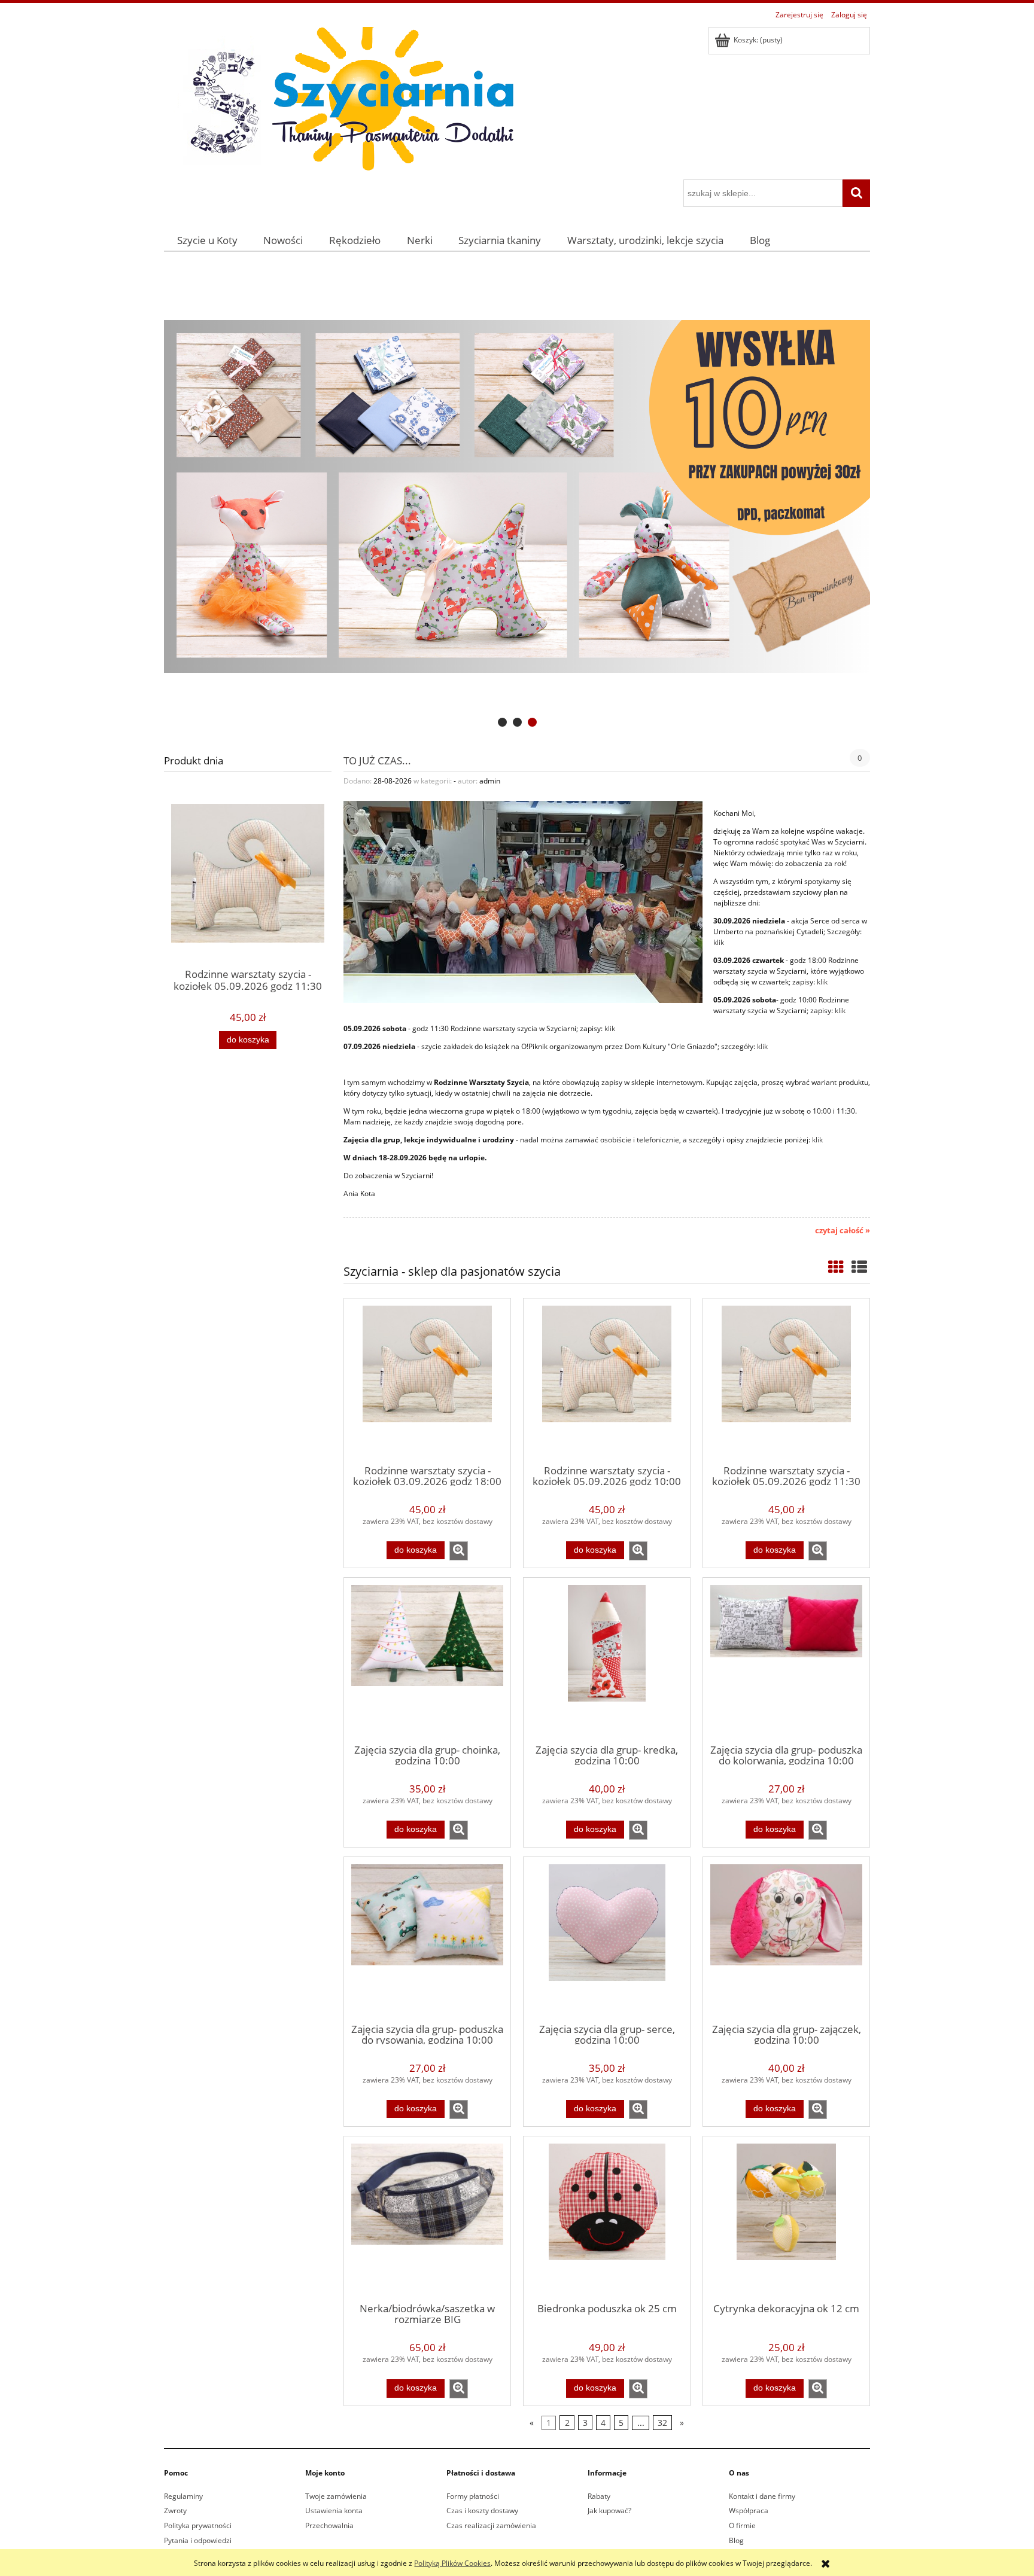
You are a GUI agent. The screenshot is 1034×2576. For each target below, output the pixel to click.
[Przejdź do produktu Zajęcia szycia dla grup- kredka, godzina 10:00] (607, 1660)
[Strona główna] (343, 101)
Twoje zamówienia (336, 2496)
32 (662, 2423)
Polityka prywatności (198, 2525)
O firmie (742, 2525)
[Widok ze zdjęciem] (836, 1267)
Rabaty (599, 2496)
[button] (459, 1551)
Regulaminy (183, 2496)
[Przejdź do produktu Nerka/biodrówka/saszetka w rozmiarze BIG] (427, 2218)
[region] (517, 497)
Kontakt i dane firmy (762, 2496)
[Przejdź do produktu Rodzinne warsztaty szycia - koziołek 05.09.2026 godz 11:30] (786, 1380)
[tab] (502, 722)
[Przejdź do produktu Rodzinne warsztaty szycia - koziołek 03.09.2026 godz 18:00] (427, 1380)
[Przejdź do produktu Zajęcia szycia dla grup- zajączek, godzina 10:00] (786, 1939)
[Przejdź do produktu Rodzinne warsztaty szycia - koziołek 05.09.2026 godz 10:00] (607, 1380)
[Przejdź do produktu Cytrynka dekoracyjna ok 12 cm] (786, 2218)
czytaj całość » (843, 1230)
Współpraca (749, 2511)
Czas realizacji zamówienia (491, 2525)
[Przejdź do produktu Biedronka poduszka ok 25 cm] (607, 2218)
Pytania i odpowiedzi (198, 2540)
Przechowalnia (329, 2525)
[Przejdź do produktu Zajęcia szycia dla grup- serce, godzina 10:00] (607, 1939)
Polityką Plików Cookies (452, 2563)
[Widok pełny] (859, 1267)
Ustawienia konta (334, 2511)
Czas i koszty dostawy (482, 2511)
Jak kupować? (609, 2511)
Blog (736, 2540)
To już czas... (377, 760)
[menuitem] (207, 240)
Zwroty (175, 2511)
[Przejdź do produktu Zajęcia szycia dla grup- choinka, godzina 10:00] (427, 1660)
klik (719, 942)
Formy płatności (473, 2496)
